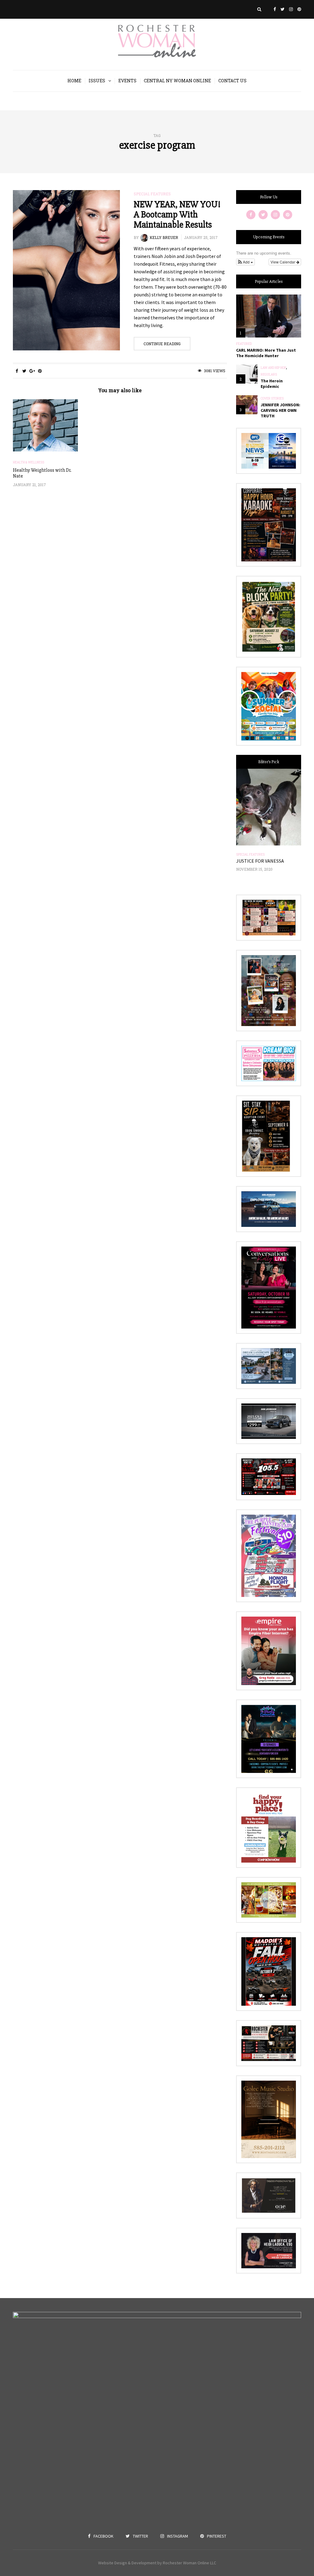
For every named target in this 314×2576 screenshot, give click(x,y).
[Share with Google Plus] (32, 371)
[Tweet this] (24, 371)
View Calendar (283, 262)
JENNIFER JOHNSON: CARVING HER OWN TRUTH (280, 410)
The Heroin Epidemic (272, 384)
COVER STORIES (272, 399)
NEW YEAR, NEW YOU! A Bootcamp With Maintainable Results (177, 215)
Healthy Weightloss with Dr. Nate (42, 473)
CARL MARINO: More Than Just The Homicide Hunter (266, 353)
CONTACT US (232, 81)
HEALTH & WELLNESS (29, 463)
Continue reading (162, 344)
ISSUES (97, 81)
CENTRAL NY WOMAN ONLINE (177, 81)
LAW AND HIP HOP (273, 368)
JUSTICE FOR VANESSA (260, 861)
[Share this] (17, 371)
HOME (74, 81)
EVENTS (127, 81)
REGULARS (269, 375)
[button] (245, 262)
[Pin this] (40, 371)
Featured (244, 344)
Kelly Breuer (164, 237)
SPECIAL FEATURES (152, 194)
